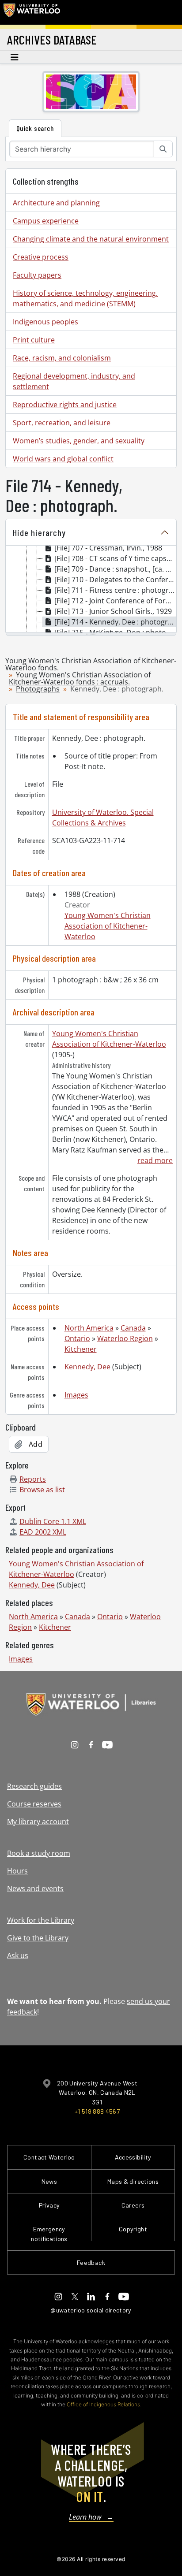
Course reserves (34, 1804)
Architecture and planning (56, 203)
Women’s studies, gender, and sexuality (79, 441)
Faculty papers (37, 275)
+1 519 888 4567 (97, 2111)
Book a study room (39, 1853)
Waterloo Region (125, 1338)
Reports (33, 1479)
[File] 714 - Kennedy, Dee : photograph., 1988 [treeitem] (115, 622)
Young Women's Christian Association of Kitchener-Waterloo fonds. (91, 664)
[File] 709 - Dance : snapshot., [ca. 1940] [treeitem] (115, 569)
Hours (17, 1871)
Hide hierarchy (39, 532)
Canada (133, 1328)
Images (76, 1395)
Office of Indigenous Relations (103, 2404)
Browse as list (42, 1490)
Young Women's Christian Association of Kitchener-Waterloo (108, 926)
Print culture (34, 340)
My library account (38, 1821)
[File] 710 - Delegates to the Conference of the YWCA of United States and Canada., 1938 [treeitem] (115, 580)
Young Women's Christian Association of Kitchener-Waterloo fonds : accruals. (80, 678)
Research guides (34, 1786)
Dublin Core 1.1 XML (53, 1521)
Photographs (38, 689)
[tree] (91, 590)
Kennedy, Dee (87, 1367)
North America (89, 1328)
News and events (35, 1888)
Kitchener (81, 1349)
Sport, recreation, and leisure (62, 423)
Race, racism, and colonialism (62, 358)
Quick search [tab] (35, 128)
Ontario (77, 1338)
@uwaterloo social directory (91, 2310)
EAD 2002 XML (43, 1532)
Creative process (41, 257)
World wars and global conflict (63, 459)
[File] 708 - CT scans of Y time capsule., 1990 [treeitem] (115, 558)
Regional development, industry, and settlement (74, 381)
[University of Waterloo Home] (32, 12)
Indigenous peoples (45, 322)
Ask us (18, 1955)
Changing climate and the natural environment (91, 239)
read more (155, 1160)
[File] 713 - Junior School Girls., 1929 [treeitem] (113, 611)
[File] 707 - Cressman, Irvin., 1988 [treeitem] (108, 548)
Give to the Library (38, 1938)
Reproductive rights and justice (65, 405)
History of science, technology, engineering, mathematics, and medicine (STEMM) (85, 298)
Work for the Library (41, 1920)
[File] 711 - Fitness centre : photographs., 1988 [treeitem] (115, 590)
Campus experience (46, 221)
